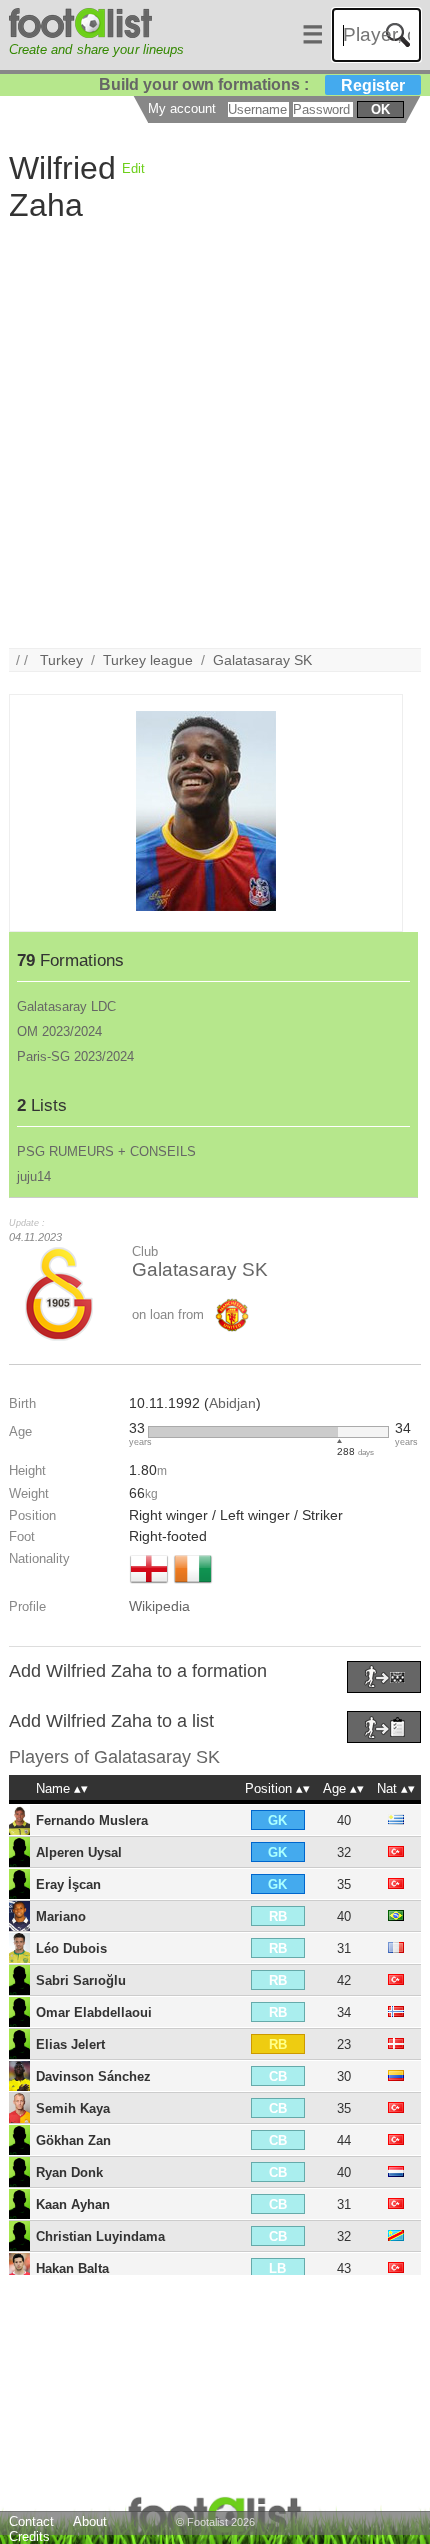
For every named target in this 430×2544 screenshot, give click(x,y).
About (90, 2521)
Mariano (61, 1916)
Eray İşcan (68, 1884)
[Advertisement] (215, 433)
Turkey (61, 660)
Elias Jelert (70, 2044)
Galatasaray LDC (66, 1006)
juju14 (34, 1176)
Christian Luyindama (100, 2236)
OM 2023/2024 (59, 1031)
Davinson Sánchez (93, 2076)
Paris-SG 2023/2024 (75, 1056)
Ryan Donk (69, 2172)
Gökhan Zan (73, 2140)
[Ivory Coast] (193, 1585)
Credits (29, 2536)
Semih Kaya (73, 2108)
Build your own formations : (252, 84)
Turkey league (148, 660)
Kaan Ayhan (73, 2204)
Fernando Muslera (92, 1820)
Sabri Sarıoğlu (81, 1980)
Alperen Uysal (79, 1852)
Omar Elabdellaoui (94, 2012)
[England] (149, 1585)
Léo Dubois (71, 1948)
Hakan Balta (72, 2268)
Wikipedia (159, 1606)
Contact (31, 2521)
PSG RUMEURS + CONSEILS (106, 1151)
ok (380, 109)
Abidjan (232, 1403)
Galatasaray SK (262, 660)
